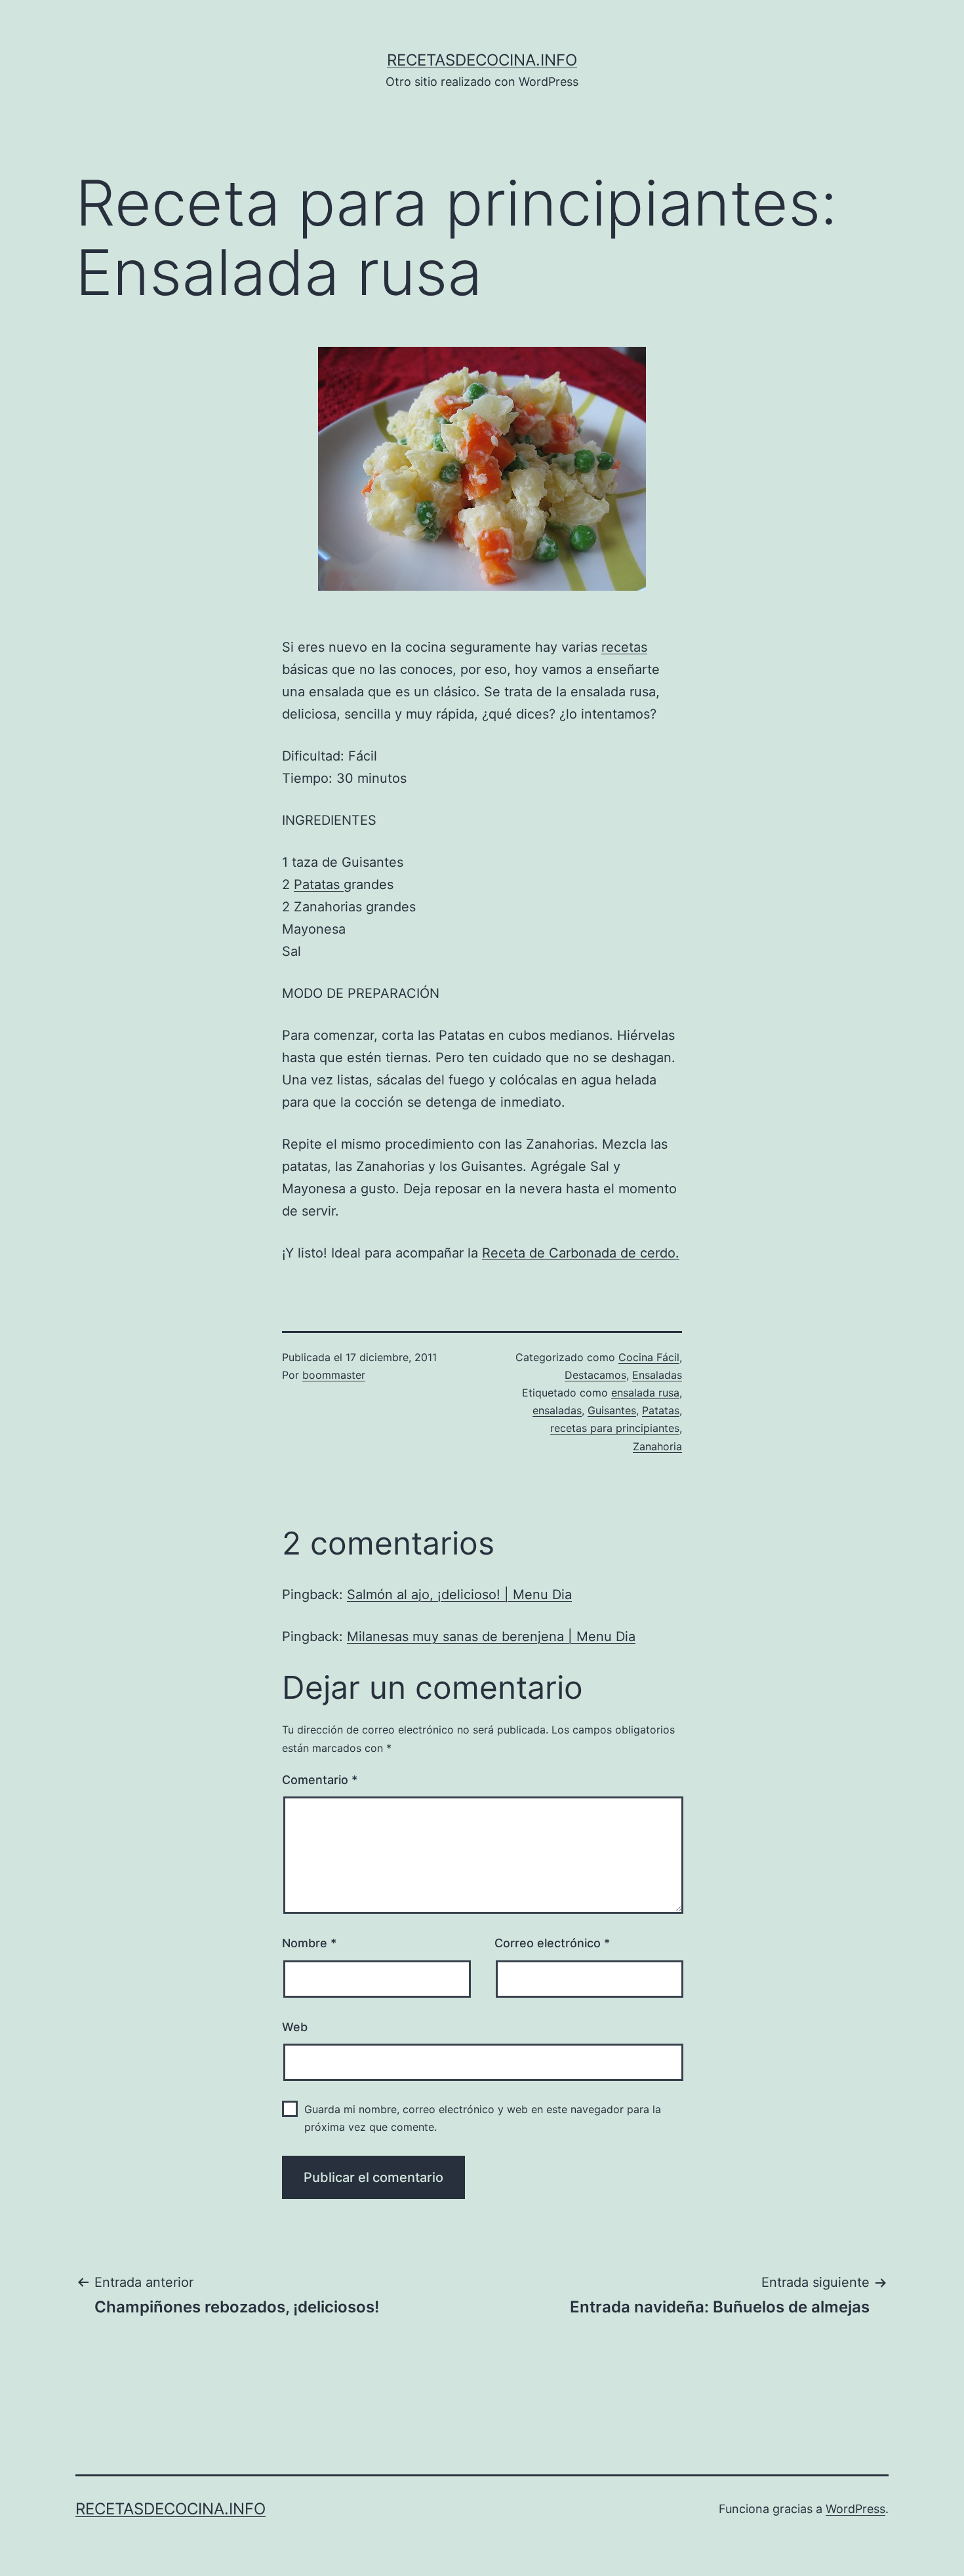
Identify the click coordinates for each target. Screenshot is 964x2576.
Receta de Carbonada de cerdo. (581, 1253)
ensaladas (557, 1410)
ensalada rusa (645, 1393)
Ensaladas (657, 1375)
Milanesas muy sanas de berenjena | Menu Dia (491, 1636)
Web (295, 2027)
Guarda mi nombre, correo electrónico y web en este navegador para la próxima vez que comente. (483, 2118)
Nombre (309, 1943)
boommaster (334, 1375)
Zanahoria (657, 1446)
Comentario (320, 1780)
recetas (624, 647)
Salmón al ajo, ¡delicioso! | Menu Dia (459, 1595)
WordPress (855, 2509)
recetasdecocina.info (482, 60)
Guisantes (612, 1410)
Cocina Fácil (649, 1357)
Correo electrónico (552, 1943)
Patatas (319, 884)
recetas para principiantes (615, 1428)
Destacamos (595, 1375)
